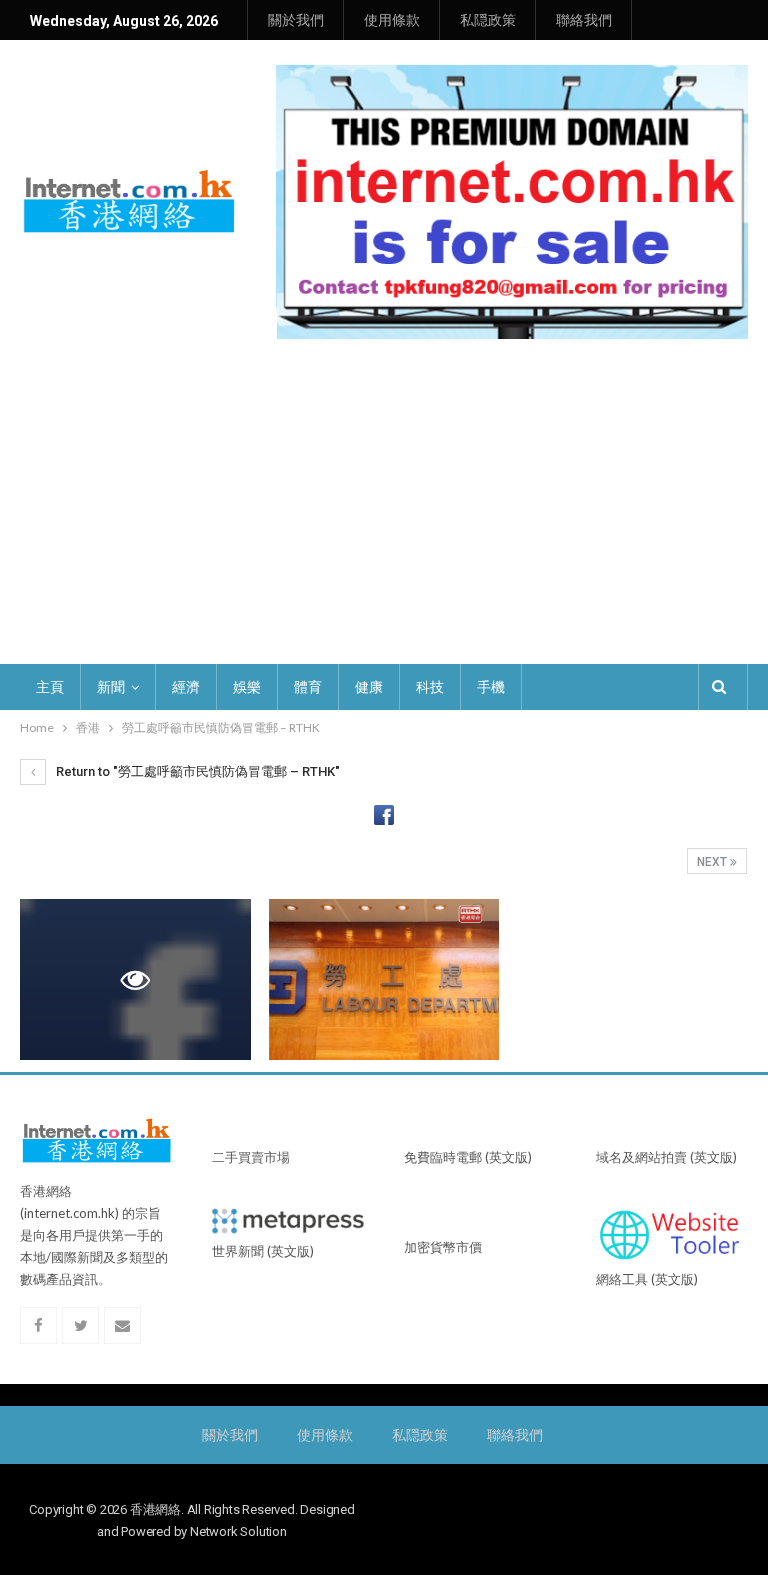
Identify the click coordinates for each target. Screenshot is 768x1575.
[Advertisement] (384, 514)
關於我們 (296, 20)
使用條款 (392, 20)
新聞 (111, 687)
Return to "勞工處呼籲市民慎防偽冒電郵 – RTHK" (196, 771)
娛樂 (247, 687)
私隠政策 (488, 20)
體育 (308, 687)
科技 (430, 687)
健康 (369, 687)
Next (713, 862)
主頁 (50, 687)
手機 (491, 687)
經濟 (186, 687)
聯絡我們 (584, 20)
